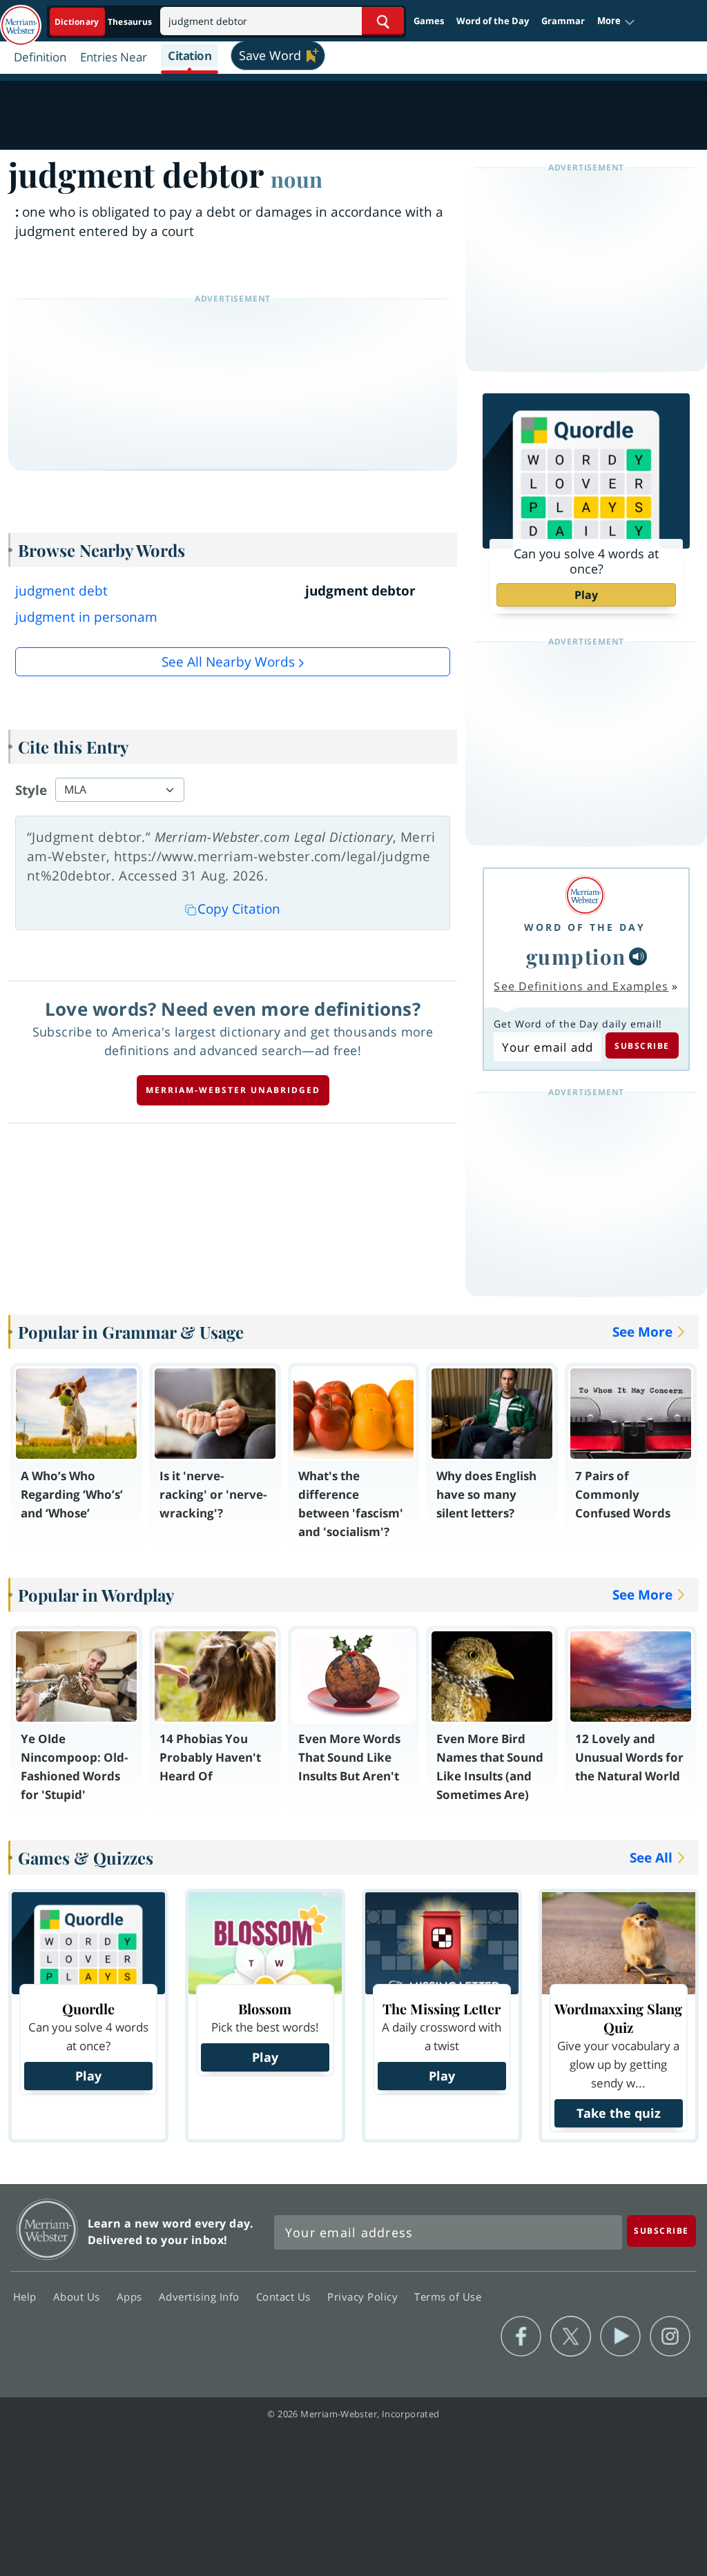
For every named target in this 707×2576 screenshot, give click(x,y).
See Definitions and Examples (581, 986)
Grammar (563, 21)
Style (31, 790)
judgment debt (61, 591)
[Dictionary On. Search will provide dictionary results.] (104, 22)
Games (429, 21)
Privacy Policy (364, 2297)
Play (586, 595)
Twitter (571, 2337)
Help (27, 2297)
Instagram (670, 2337)
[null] (638, 956)
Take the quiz (619, 2113)
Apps (131, 2297)
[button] (616, 21)
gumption (576, 956)
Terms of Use (448, 2297)
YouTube (620, 2337)
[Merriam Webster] (585, 895)
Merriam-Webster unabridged (233, 1090)
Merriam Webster (47, 2229)
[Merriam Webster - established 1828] (21, 19)
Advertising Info (201, 2297)
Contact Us (285, 2297)
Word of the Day (493, 21)
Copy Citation (239, 909)
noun (297, 179)
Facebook (521, 2337)
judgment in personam (86, 617)
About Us (78, 2297)
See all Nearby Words (228, 662)
